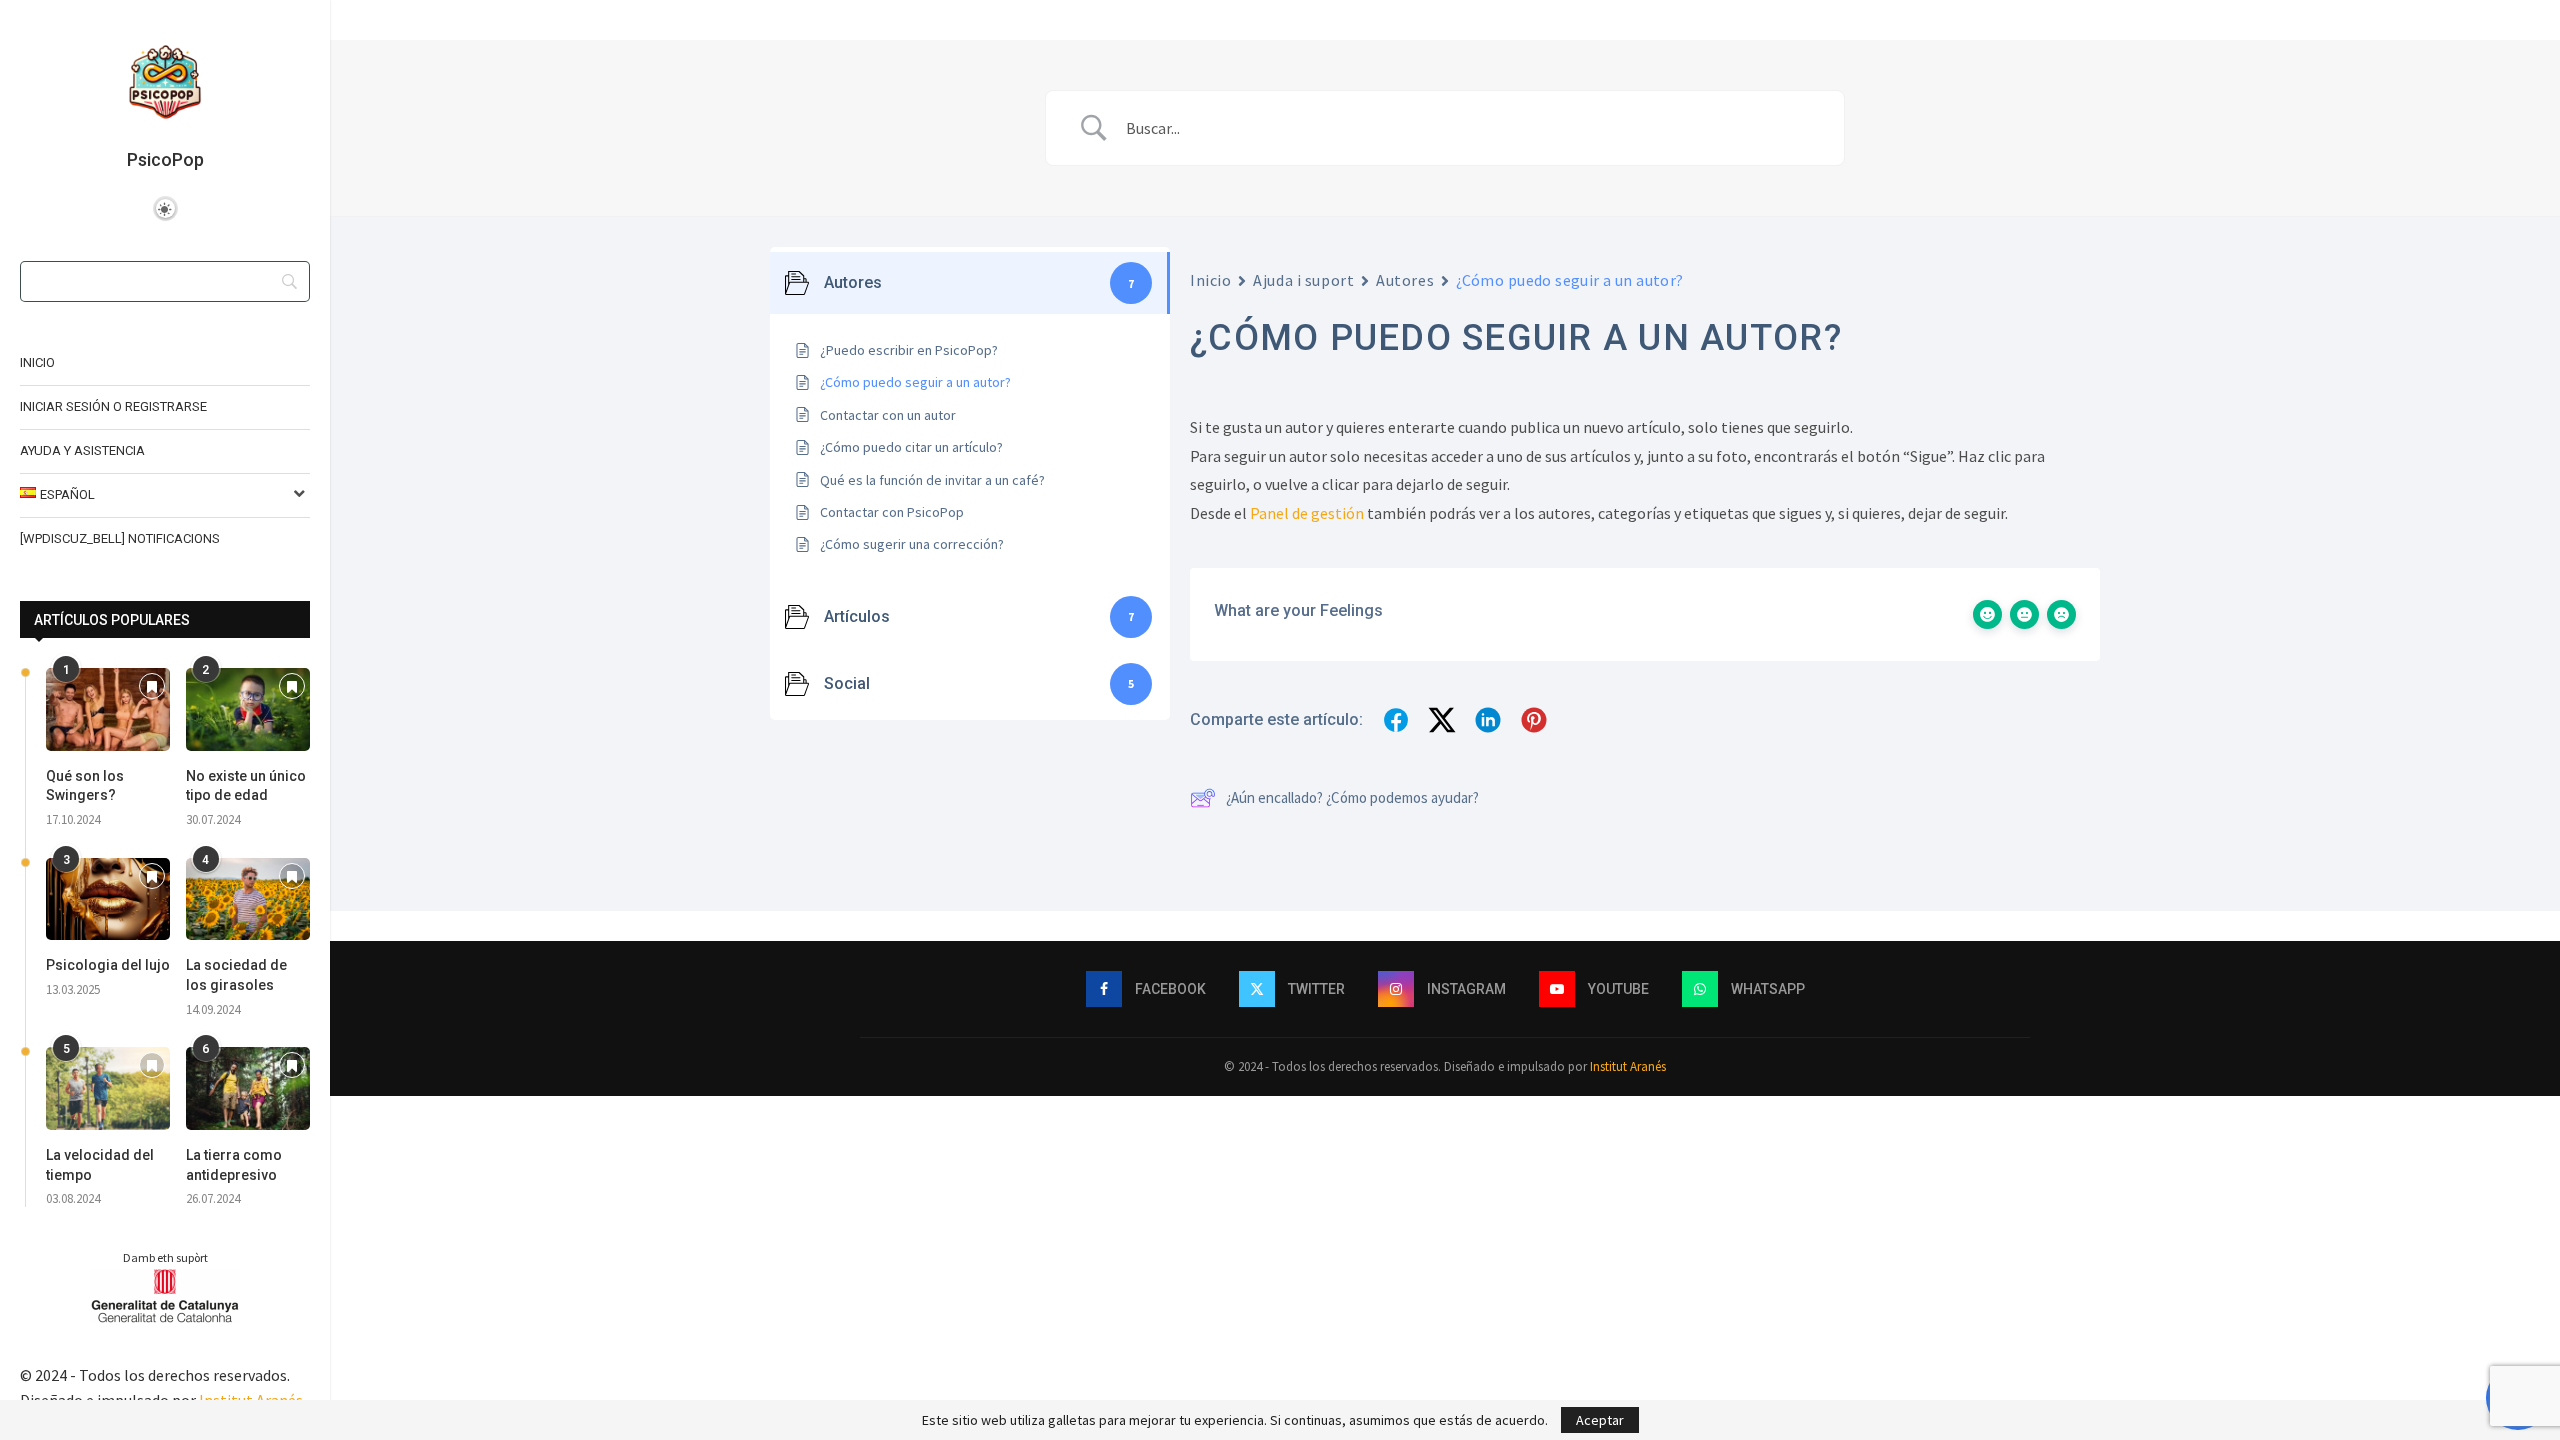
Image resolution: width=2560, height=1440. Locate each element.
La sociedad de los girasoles (236, 975)
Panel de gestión (1307, 513)
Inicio (37, 362)
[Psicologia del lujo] (108, 899)
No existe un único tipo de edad (246, 786)
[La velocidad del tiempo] (108, 1088)
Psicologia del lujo (108, 965)
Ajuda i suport (1303, 280)
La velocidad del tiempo (100, 1165)
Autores (1405, 280)
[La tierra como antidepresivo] (248, 1088)
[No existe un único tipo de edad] (248, 709)
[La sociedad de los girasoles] (248, 899)
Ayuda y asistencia (82, 450)
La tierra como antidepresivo (234, 1165)
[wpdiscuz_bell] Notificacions (120, 538)
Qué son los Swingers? (85, 786)
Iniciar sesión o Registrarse (113, 406)
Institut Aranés (1628, 1066)
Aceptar (1600, 1420)
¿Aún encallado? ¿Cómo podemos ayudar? (1352, 797)
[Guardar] (152, 687)
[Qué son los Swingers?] (108, 709)
